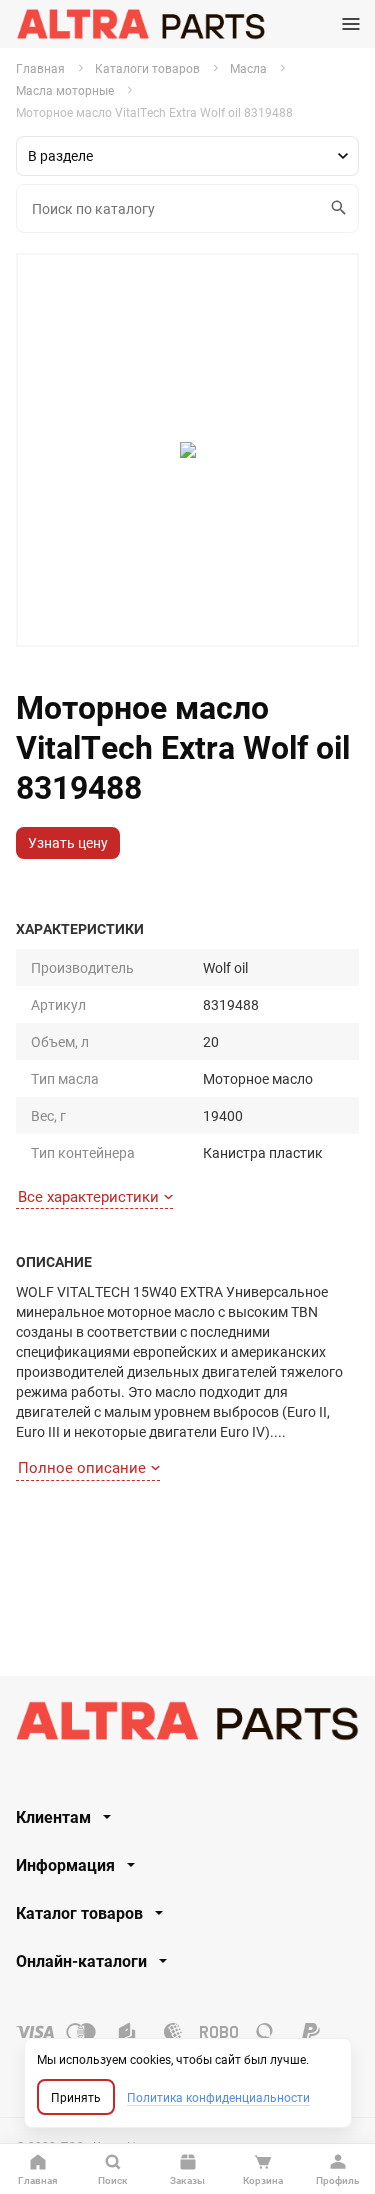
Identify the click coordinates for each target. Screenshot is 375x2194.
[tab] (187, 1817)
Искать (340, 208)
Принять (76, 2097)
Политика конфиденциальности (218, 2097)
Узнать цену (68, 842)
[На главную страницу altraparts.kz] (140, 24)
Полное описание (82, 1467)
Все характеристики (88, 1196)
